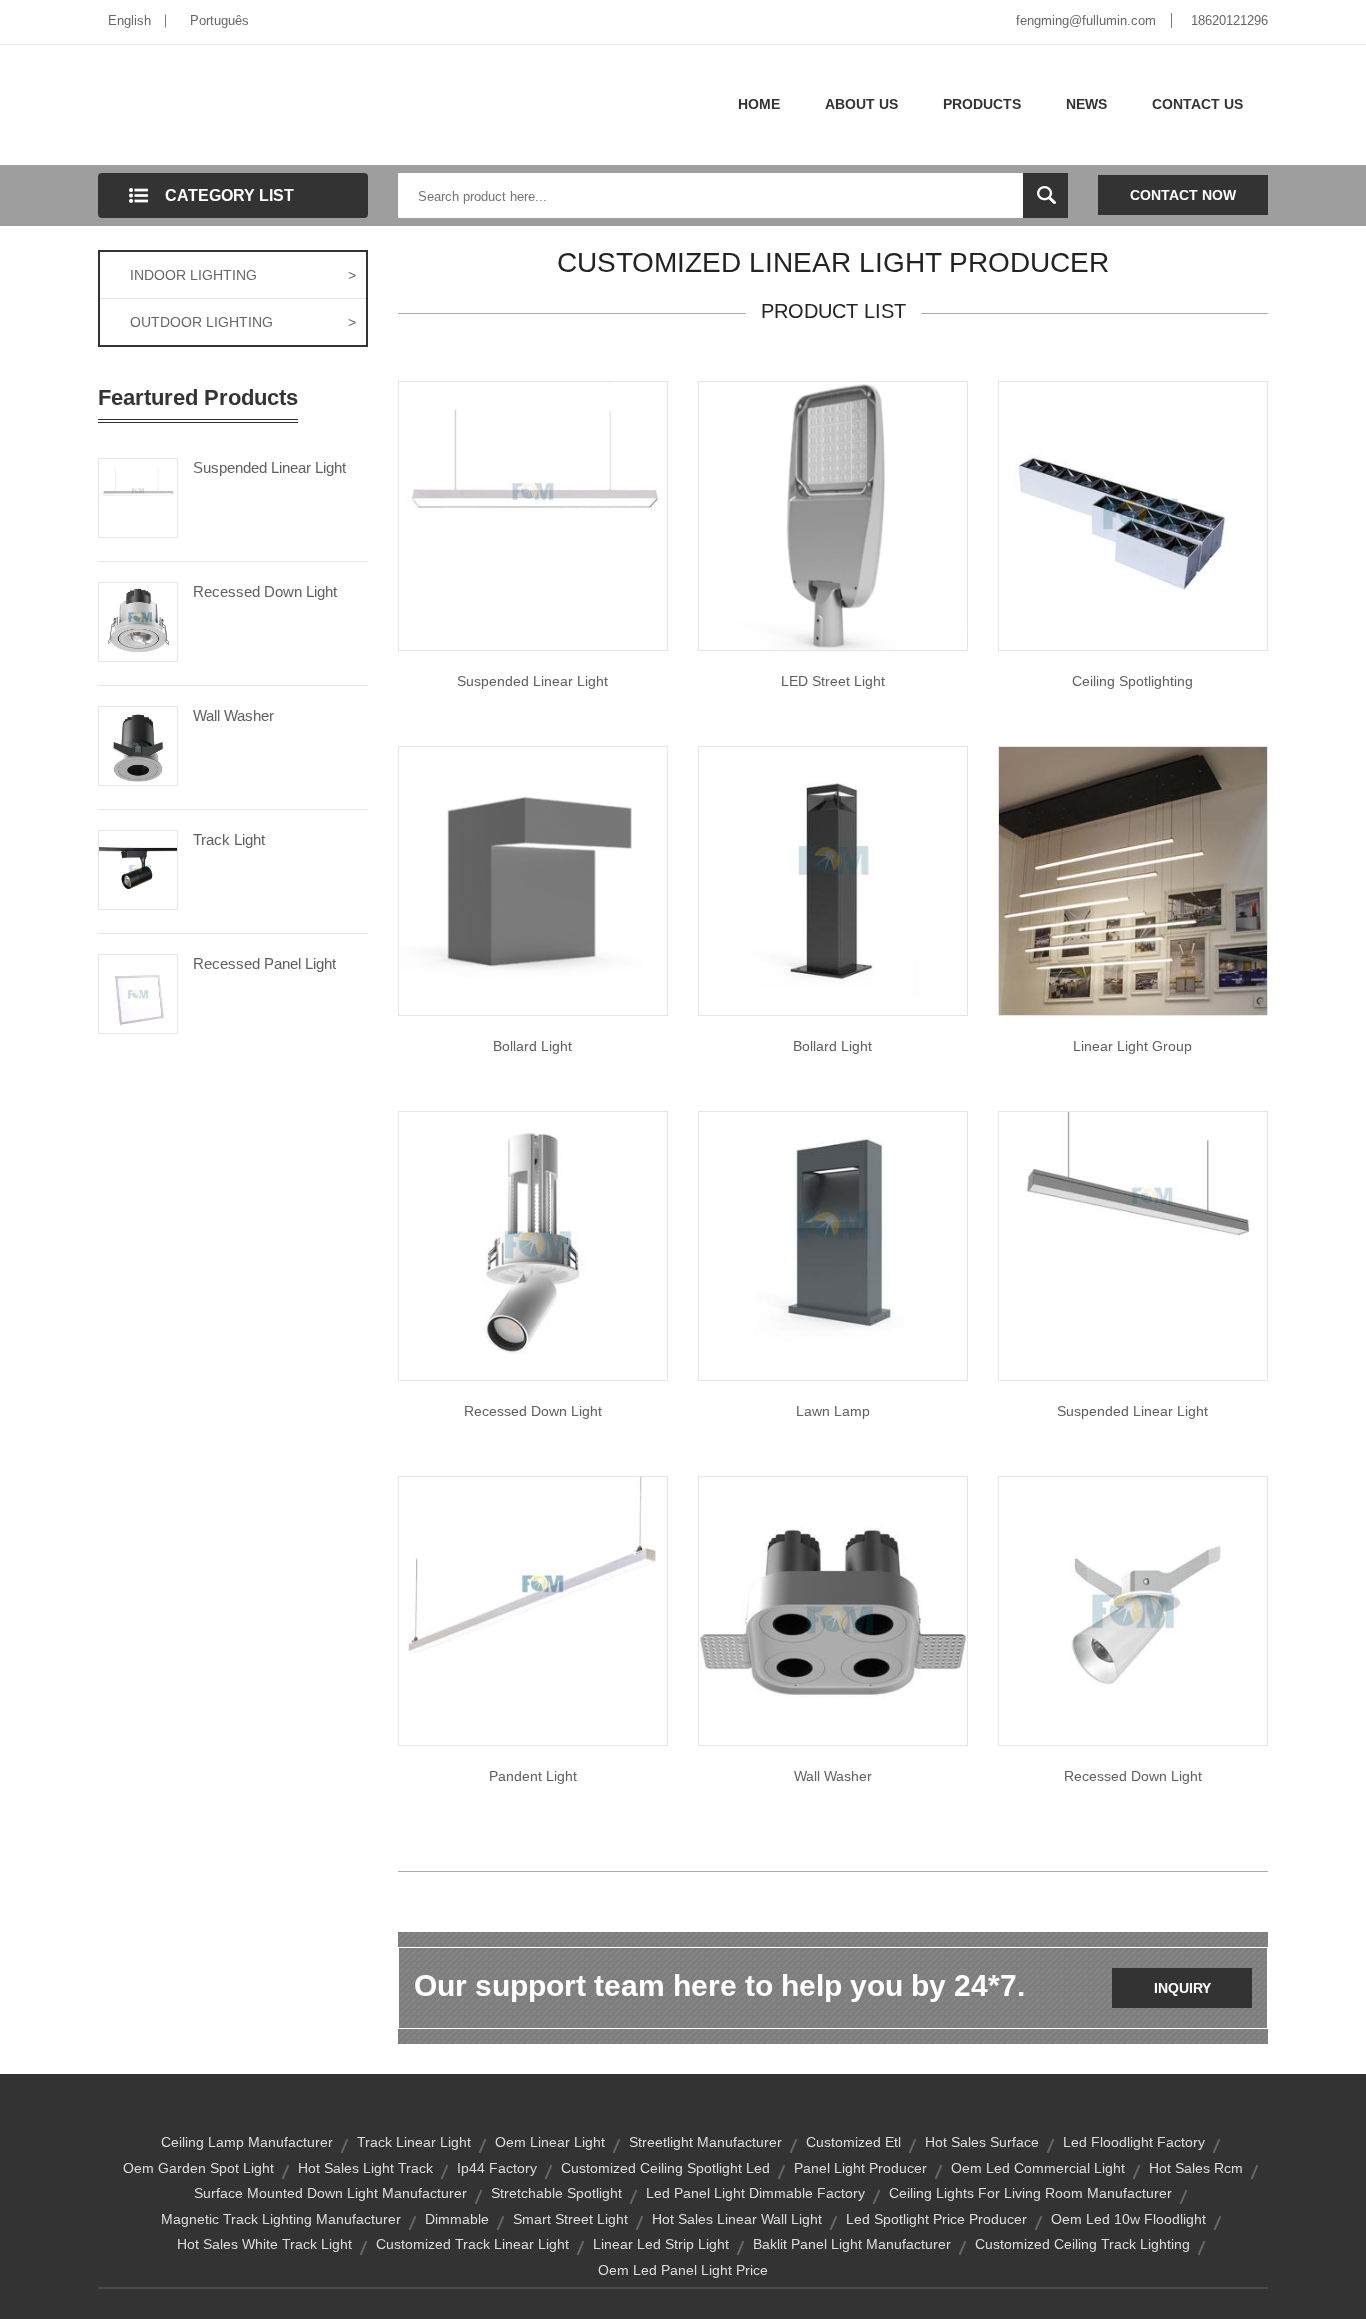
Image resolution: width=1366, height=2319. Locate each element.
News (1086, 104)
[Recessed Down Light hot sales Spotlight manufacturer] (1133, 1610)
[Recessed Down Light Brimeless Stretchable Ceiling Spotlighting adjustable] (533, 1245)
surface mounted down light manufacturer (330, 2193)
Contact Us (1197, 104)
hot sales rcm (1196, 2168)
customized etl (853, 2142)
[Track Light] (138, 868)
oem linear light (550, 2142)
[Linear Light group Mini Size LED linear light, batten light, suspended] (1133, 880)
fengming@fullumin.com (1086, 20)
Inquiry (1182, 1988)
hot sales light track (365, 2168)
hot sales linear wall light (737, 2219)
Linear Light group (1132, 1046)
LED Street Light (833, 681)
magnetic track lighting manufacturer (281, 2219)
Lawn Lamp (833, 1411)
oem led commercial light (1038, 2168)
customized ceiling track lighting (1082, 2244)
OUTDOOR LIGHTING (243, 322)
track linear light (414, 2142)
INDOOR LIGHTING (243, 275)
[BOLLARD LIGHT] (533, 880)
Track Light (229, 839)
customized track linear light (472, 2244)
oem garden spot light (198, 2168)
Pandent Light (533, 1776)
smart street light (570, 2219)
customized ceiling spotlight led (665, 2168)
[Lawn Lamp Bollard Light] (833, 1245)
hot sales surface (982, 2142)
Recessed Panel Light (264, 963)
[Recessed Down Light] (138, 620)
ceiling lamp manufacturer (247, 2142)
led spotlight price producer (936, 2219)
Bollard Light (532, 1046)
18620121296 (1229, 20)
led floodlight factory (1134, 2142)
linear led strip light (661, 2244)
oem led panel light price (683, 2270)
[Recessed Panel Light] (138, 992)
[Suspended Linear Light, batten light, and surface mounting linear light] (1133, 1245)
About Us (861, 104)
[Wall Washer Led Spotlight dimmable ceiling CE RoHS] (833, 1610)
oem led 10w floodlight (1128, 2219)
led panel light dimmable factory (755, 2193)
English (129, 20)
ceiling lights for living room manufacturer (1030, 2193)
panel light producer (860, 2168)
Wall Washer (233, 715)
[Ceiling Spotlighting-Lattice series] (1133, 515)
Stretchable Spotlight (556, 2193)
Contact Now (1183, 195)
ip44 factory (497, 2168)
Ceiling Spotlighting (1132, 681)
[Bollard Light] (833, 880)
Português (219, 20)
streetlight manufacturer (705, 2142)
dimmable (457, 2219)
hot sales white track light (264, 2244)
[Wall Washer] (138, 744)
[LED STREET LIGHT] (833, 515)
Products (982, 104)
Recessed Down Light (265, 591)
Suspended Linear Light (269, 467)
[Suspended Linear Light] (138, 496)
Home (759, 104)
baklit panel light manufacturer (852, 2244)
